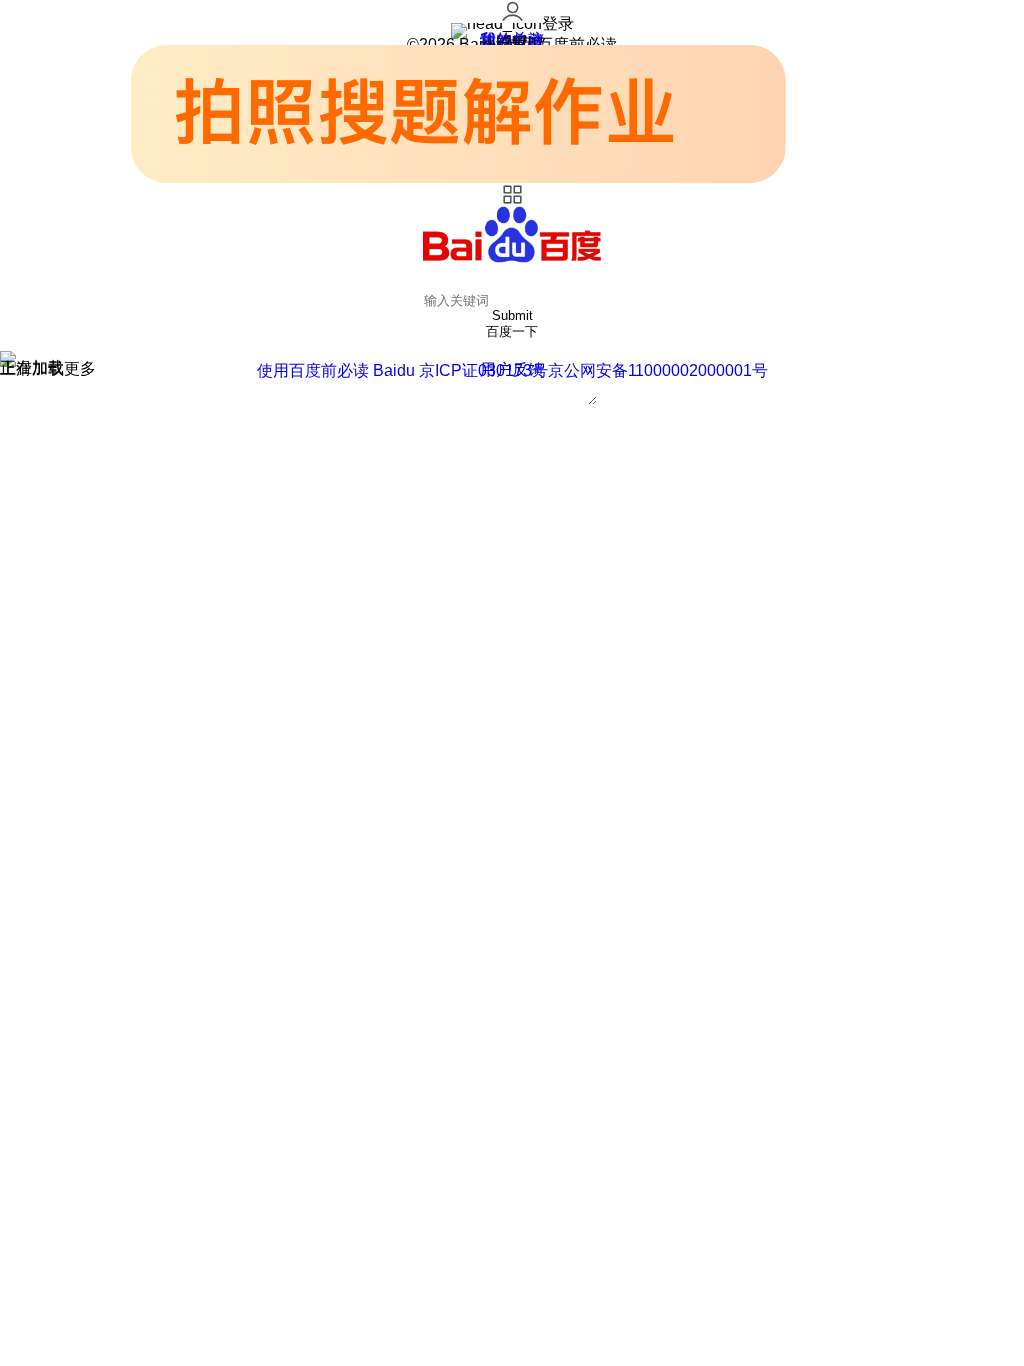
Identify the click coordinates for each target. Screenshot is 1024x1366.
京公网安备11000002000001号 (658, 370)
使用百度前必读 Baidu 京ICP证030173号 (402, 370)
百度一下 (512, 331)
